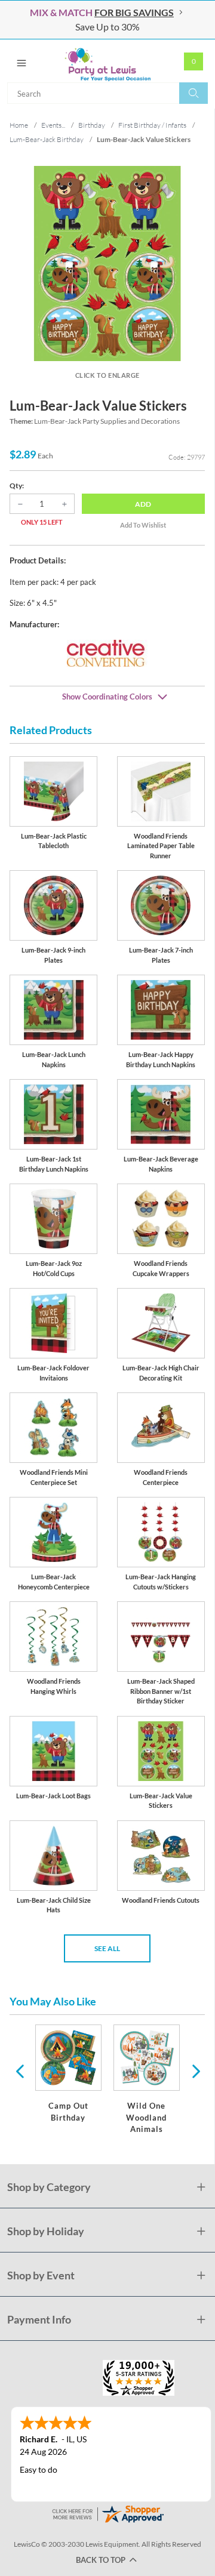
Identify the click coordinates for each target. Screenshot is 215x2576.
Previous (20, 2070)
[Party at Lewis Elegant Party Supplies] (107, 61)
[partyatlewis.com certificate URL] (107, 2513)
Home (19, 125)
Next (195, 2070)
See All (107, 1948)
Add (143, 504)
